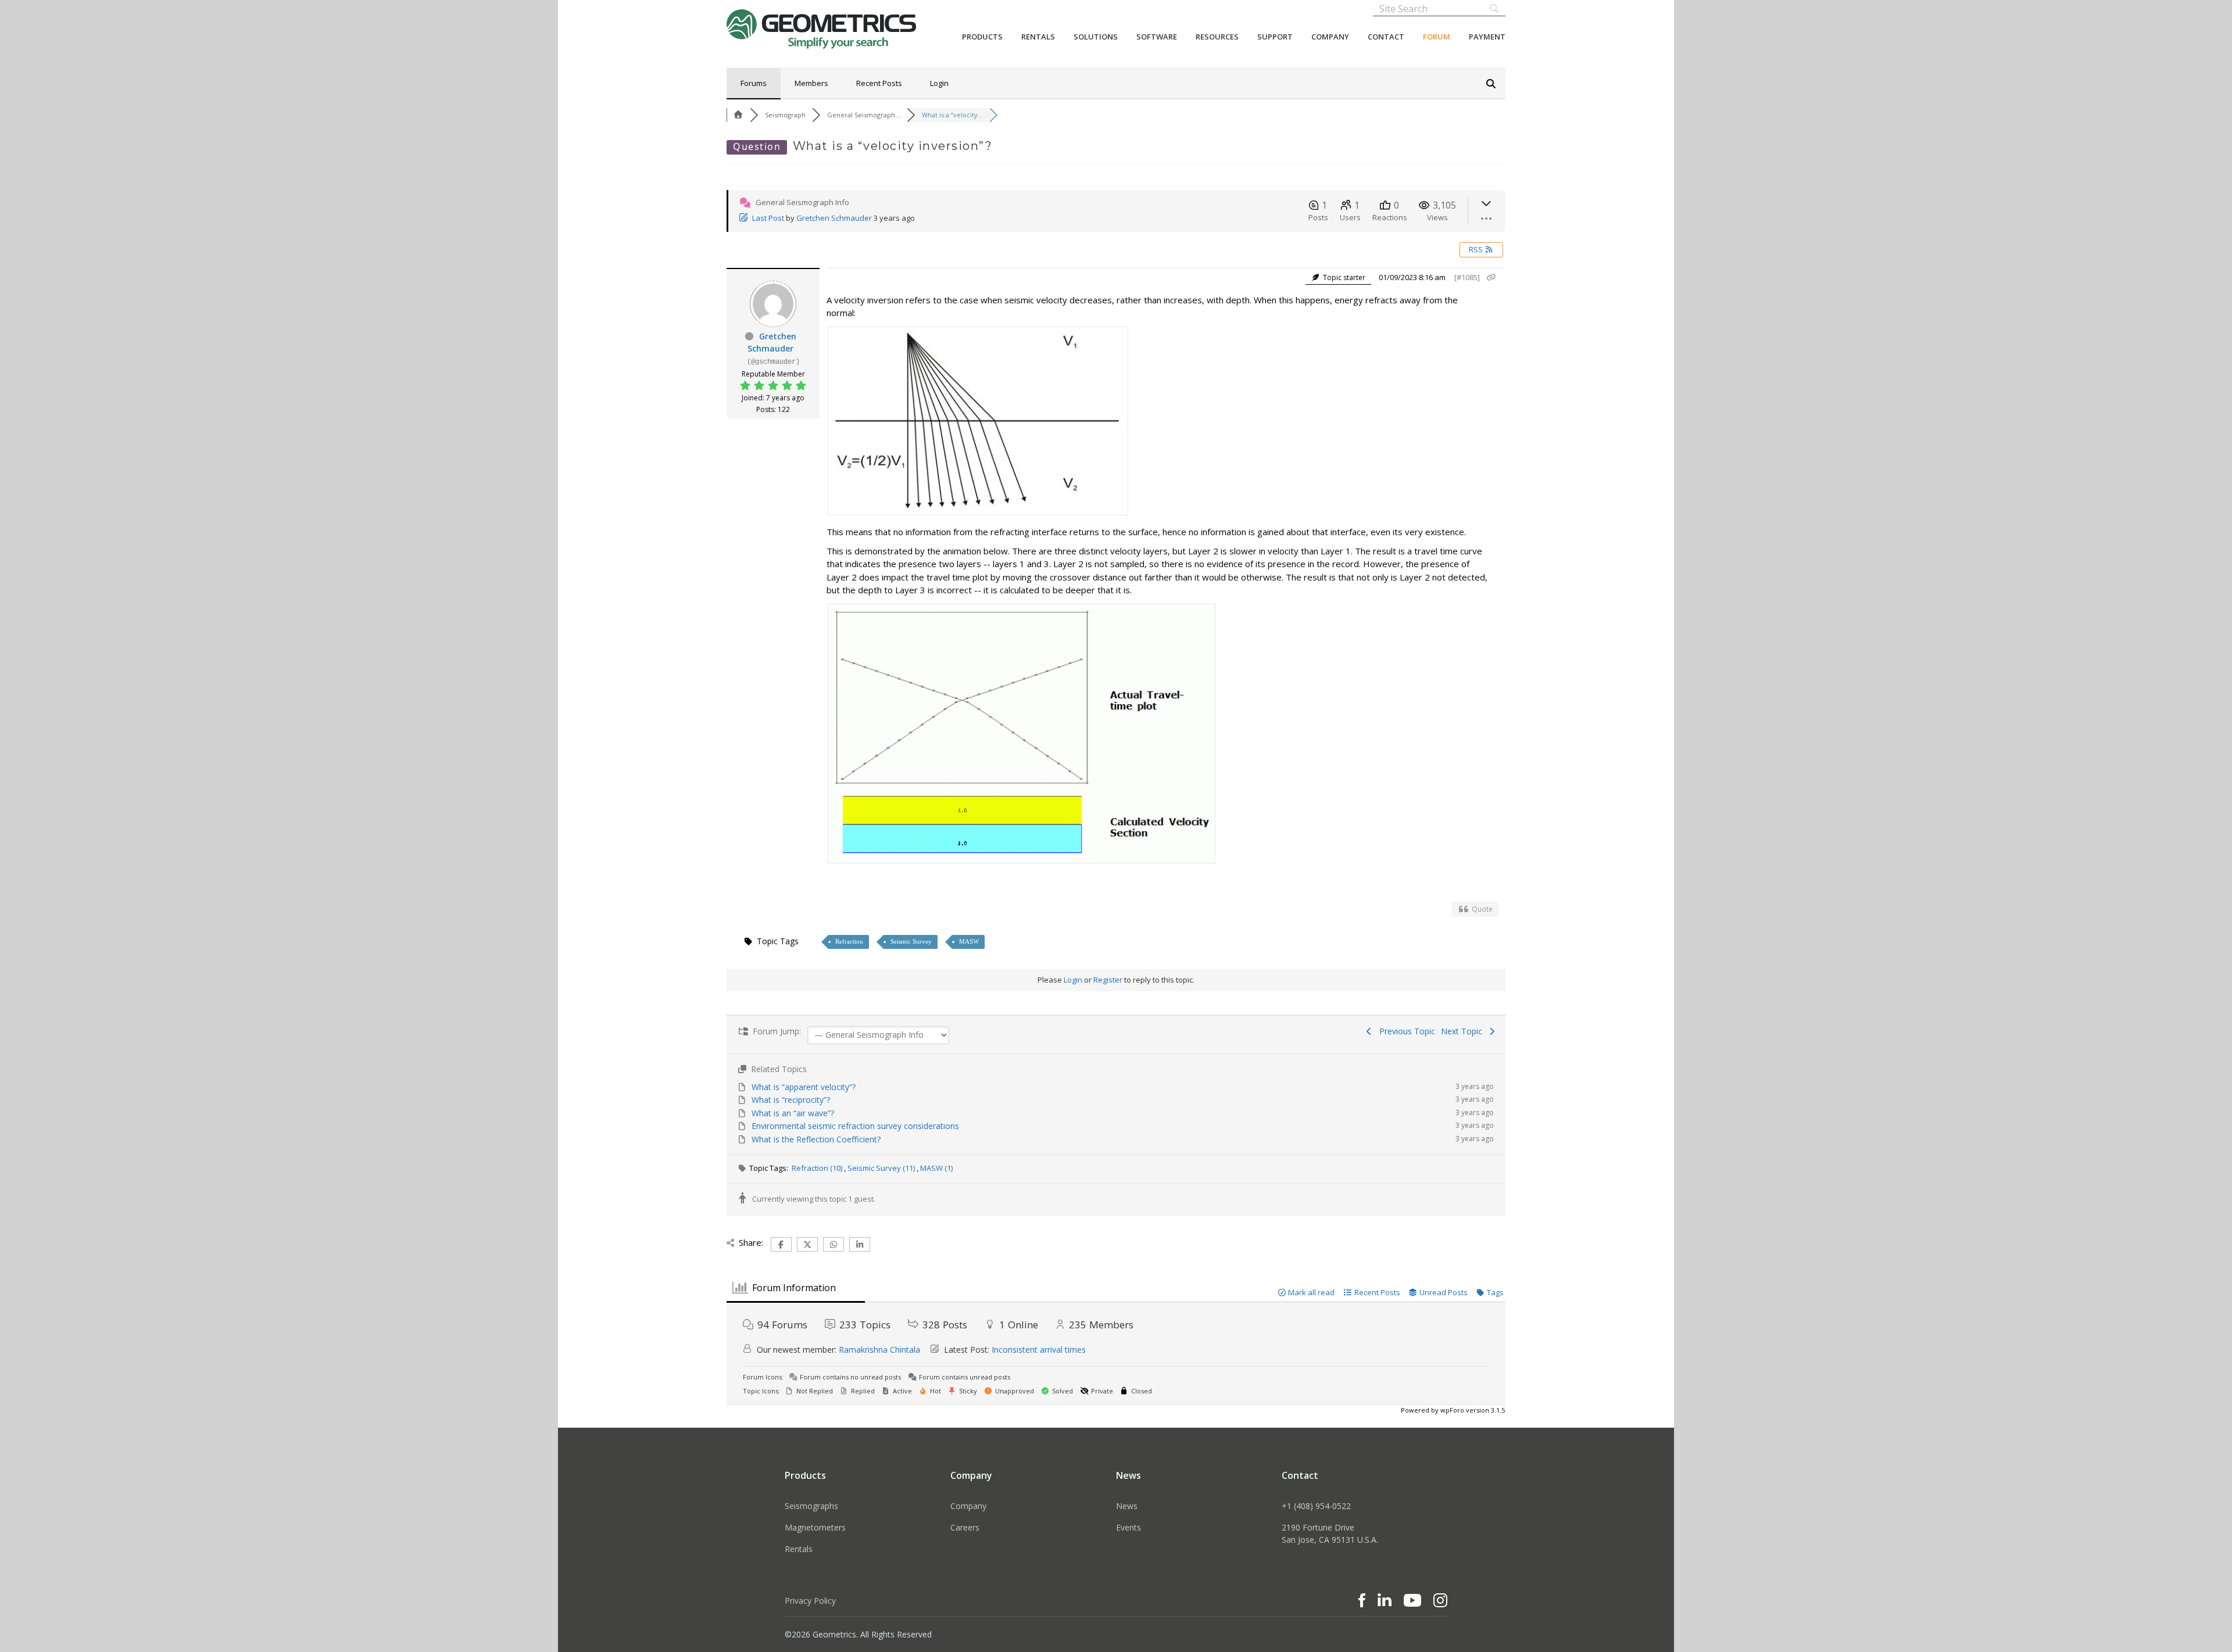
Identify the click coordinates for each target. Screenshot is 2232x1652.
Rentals (1038, 37)
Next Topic (1464, 1031)
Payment (1487, 37)
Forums (754, 83)
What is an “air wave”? (793, 1113)
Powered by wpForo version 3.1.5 (1452, 1410)
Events (1128, 1527)
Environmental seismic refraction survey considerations (855, 1126)
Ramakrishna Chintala (879, 1350)
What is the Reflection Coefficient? (816, 1139)
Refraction (849, 941)
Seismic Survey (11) (882, 1168)
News (1127, 1506)
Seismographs (811, 1506)
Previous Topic (1405, 1031)
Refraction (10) (818, 1168)
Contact (1386, 37)
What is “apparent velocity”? (804, 1087)
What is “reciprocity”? (791, 1100)
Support (1275, 37)
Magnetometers (815, 1527)
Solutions (1096, 37)
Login (939, 83)
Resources (1217, 37)
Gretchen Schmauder (834, 218)
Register (1108, 980)
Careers (965, 1527)
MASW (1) (936, 1168)
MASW (969, 941)
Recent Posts (879, 83)
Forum (1437, 37)
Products (982, 37)
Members (811, 83)
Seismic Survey (911, 941)
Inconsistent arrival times (1039, 1350)
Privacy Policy (810, 1601)
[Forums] (738, 115)
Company (1330, 37)
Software (1157, 37)
